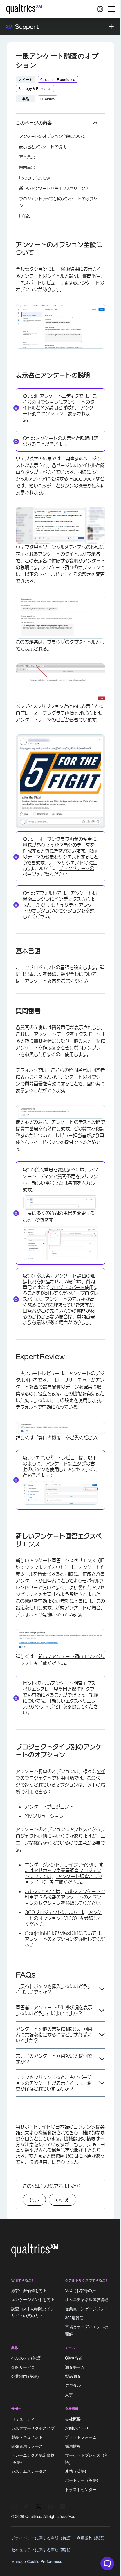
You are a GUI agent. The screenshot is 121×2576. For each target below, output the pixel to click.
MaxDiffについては (80, 1933)
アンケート (36, 981)
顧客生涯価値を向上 (29, 2290)
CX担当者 (74, 2358)
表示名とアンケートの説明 (43, 147)
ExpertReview (34, 178)
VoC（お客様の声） (82, 2290)
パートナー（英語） (83, 2480)
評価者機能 (50, 1438)
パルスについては (42, 1891)
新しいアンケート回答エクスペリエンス (54, 188)
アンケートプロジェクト (49, 1807)
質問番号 (27, 167)
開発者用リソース (27, 2446)
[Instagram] (14, 2506)
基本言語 (27, 157)
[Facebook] (26, 2506)
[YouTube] (62, 2506)
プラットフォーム (81, 2437)
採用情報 (73, 2446)
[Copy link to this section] (11, 245)
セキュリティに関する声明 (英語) (41, 2550)
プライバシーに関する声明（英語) (42, 2538)
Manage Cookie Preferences (37, 2561)
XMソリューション (44, 1816)
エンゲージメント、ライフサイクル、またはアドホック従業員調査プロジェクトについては (64, 1871)
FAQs (25, 216)
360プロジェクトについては (54, 1912)
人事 (69, 2394)
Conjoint (35, 1933)
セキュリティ (64, 905)
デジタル (73, 2385)
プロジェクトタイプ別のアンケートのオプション (60, 202)
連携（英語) (76, 2471)
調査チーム (75, 2367)
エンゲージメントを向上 (33, 2300)
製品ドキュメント (27, 2437)
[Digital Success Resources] (100, 9)
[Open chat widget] (107, 2564)
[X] (38, 2506)
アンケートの (38, 1939)
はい (34, 2200)
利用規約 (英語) (91, 2538)
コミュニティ (23, 2419)
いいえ (62, 2200)
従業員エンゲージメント (87, 2309)
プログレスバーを (67, 1287)
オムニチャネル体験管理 (87, 2300)
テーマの (47, 720)
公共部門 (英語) (25, 2376)
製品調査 (73, 2376)
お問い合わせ (77, 2428)
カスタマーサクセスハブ (33, 2428)
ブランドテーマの (76, 868)
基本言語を (36, 974)
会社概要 (73, 2419)
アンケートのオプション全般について (52, 136)
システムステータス (29, 2471)
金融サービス (23, 2367)
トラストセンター (81, 2489)
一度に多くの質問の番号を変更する (59, 1213)
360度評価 (74, 2318)
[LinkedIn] (50, 2506)
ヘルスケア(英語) (26, 2358)
